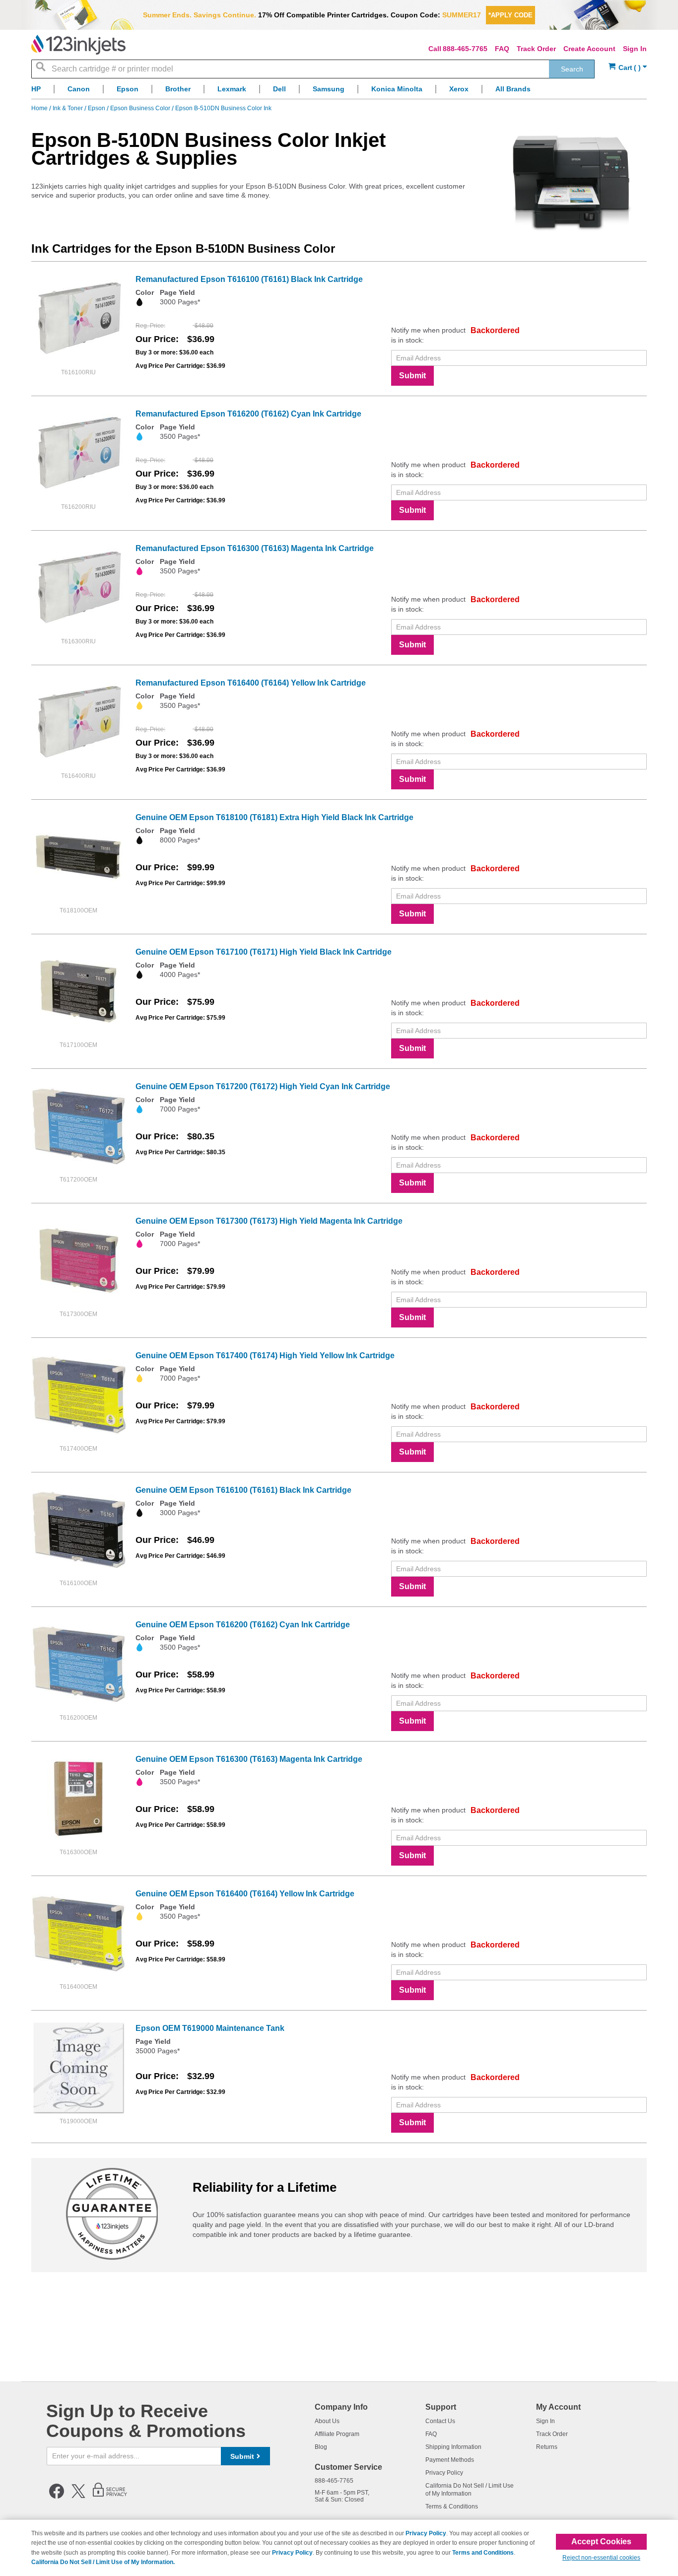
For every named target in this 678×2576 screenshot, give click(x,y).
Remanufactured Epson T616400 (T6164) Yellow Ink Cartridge (251, 683)
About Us (327, 2421)
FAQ (502, 49)
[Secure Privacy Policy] (110, 2497)
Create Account (589, 49)
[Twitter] (78, 2497)
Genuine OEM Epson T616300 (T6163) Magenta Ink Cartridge (249, 1759)
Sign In (635, 49)
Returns (547, 2447)
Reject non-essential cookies (601, 2558)
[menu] (339, 92)
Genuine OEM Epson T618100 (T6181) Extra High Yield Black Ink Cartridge (274, 817)
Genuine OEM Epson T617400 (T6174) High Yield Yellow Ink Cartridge (265, 1356)
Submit (412, 376)
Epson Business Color (141, 108)
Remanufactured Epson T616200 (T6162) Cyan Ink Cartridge (248, 414)
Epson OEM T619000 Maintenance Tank (210, 2028)
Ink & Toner (68, 108)
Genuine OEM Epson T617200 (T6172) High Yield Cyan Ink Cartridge (263, 1086)
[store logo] (78, 45)
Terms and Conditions (483, 2553)
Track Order (536, 49)
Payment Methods (450, 2460)
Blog (321, 2447)
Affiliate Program (337, 2434)
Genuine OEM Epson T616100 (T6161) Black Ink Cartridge (243, 1490)
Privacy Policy (444, 2473)
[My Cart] (628, 68)
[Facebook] (57, 2497)
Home (40, 108)
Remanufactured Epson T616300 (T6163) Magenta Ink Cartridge (255, 548)
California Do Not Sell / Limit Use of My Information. (103, 2562)
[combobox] (313, 69)
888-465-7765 (465, 49)
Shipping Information (453, 2447)
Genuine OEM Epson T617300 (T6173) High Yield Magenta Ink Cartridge (269, 1221)
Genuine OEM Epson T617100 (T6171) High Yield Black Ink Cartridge (264, 952)
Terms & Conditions (452, 2506)
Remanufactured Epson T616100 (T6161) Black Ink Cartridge (249, 279)
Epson (97, 108)
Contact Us (440, 2421)
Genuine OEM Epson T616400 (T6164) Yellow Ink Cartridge (245, 1894)
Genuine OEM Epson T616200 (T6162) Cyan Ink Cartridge (243, 1625)
